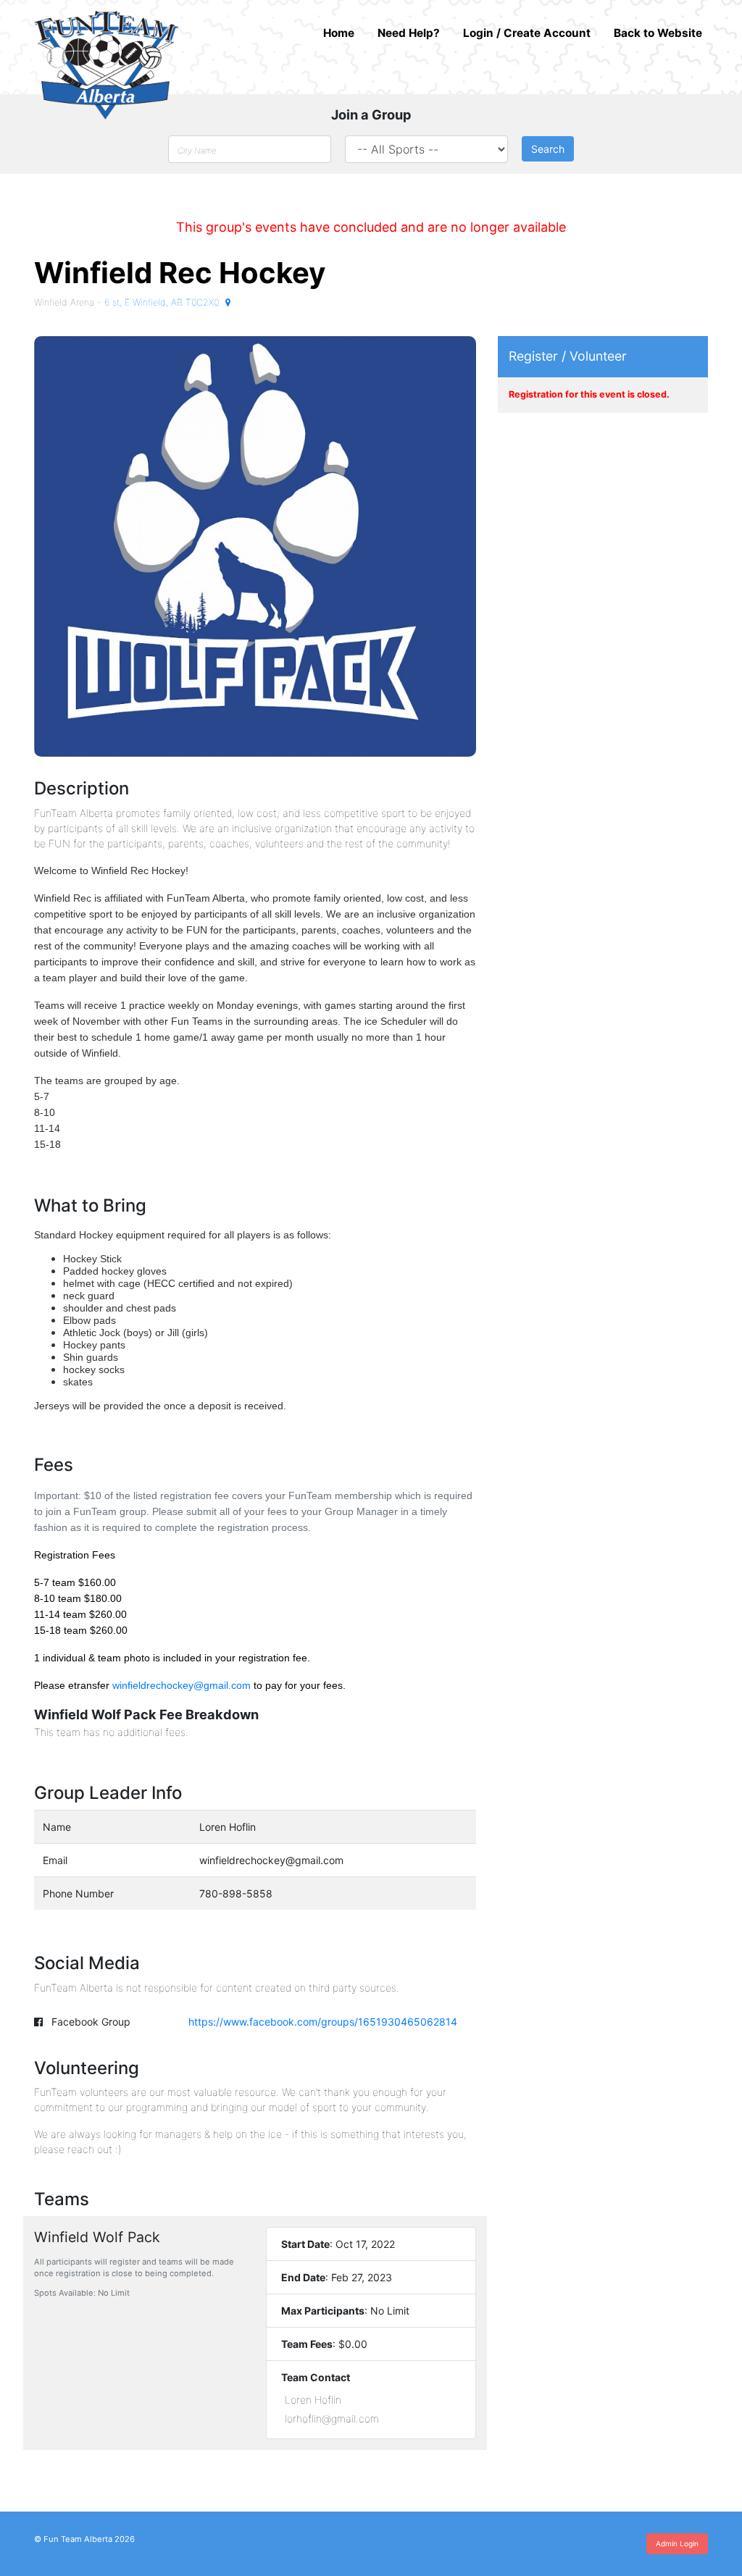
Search (548, 149)
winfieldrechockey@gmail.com (182, 1685)
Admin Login (677, 2543)
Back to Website (658, 33)
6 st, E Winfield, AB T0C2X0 (163, 302)
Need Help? (409, 33)
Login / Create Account (527, 33)
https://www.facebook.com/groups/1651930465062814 (323, 2022)
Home (339, 33)
